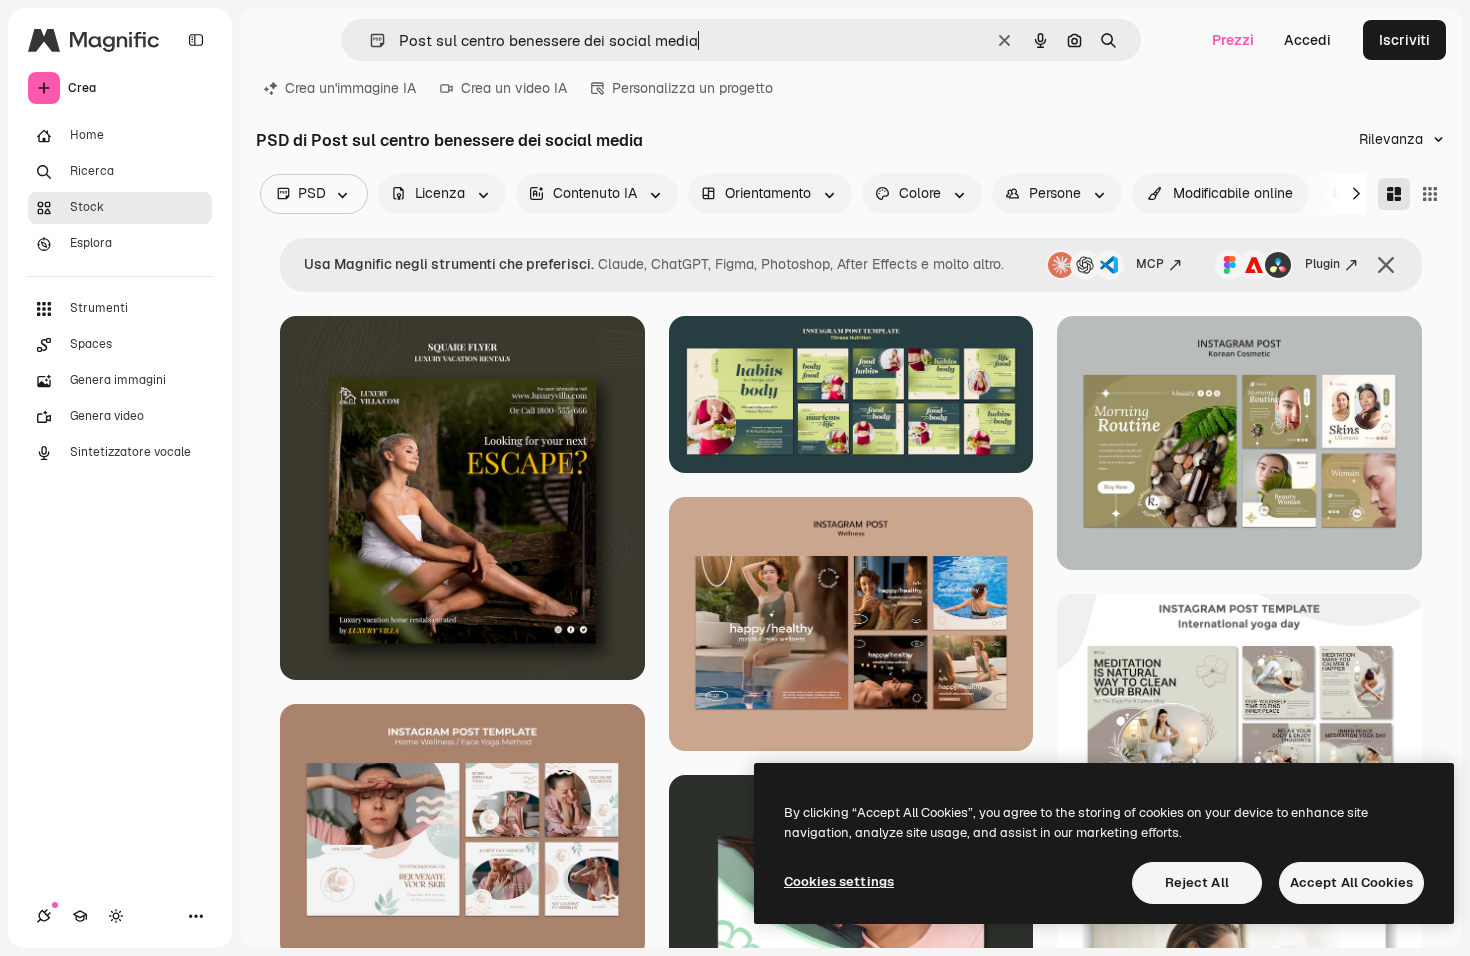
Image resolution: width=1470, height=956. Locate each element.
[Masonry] (1394, 194)
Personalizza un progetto (692, 88)
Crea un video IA (514, 88)
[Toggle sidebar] (196, 40)
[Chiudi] (1386, 265)
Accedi (1307, 40)
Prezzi (1233, 40)
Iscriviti (1404, 40)
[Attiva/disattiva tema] (116, 916)
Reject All (1197, 882)
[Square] (1430, 194)
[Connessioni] (44, 916)
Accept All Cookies (1351, 882)
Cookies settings (839, 881)
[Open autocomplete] (369, 40)
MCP (1150, 264)
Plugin (1322, 264)
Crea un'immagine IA (350, 88)
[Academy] (80, 916)
